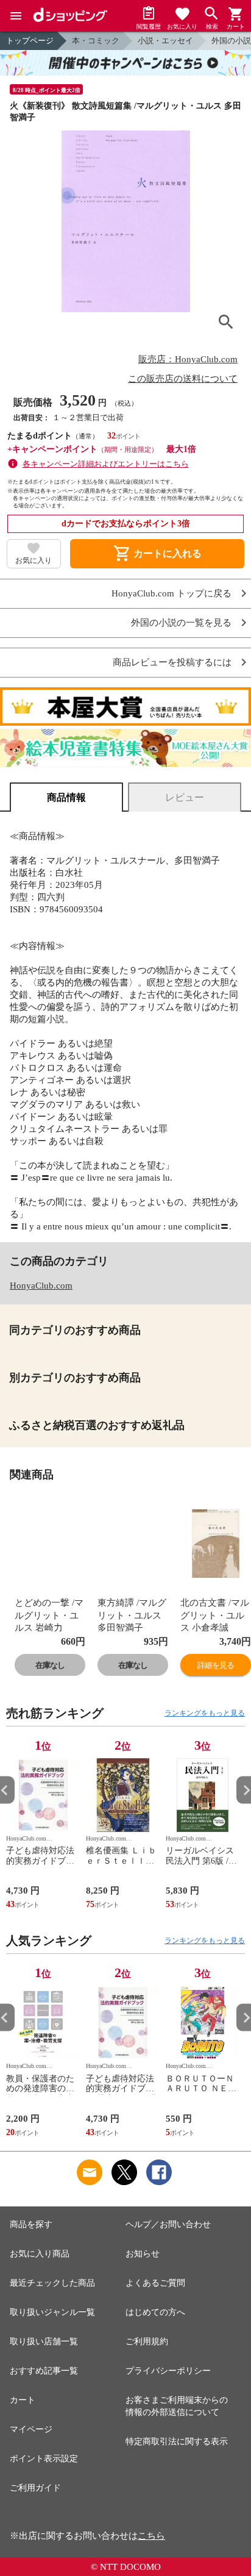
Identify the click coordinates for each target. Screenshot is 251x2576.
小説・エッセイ (165, 41)
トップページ (30, 41)
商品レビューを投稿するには (172, 663)
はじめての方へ (155, 2312)
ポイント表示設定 (44, 2459)
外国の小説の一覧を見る (181, 623)
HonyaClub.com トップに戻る (171, 594)
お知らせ (143, 2254)
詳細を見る (216, 1665)
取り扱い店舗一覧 (44, 2342)
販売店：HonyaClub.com (188, 359)
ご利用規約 (147, 2342)
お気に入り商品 (40, 2254)
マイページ (31, 2429)
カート (23, 2400)
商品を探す (31, 2224)
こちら (151, 2536)
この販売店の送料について (183, 379)
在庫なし (50, 1665)
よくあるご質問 (155, 2283)
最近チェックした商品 (52, 2283)
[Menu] (16, 16)
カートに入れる (157, 554)
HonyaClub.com (41, 1286)
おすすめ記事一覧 (44, 2371)
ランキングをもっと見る (205, 1713)
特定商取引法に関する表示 (177, 2442)
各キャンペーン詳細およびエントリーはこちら (106, 464)
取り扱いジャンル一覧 (52, 2312)
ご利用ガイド (35, 2488)
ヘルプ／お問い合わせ (168, 2224)
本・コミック (96, 41)
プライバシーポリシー (168, 2371)
